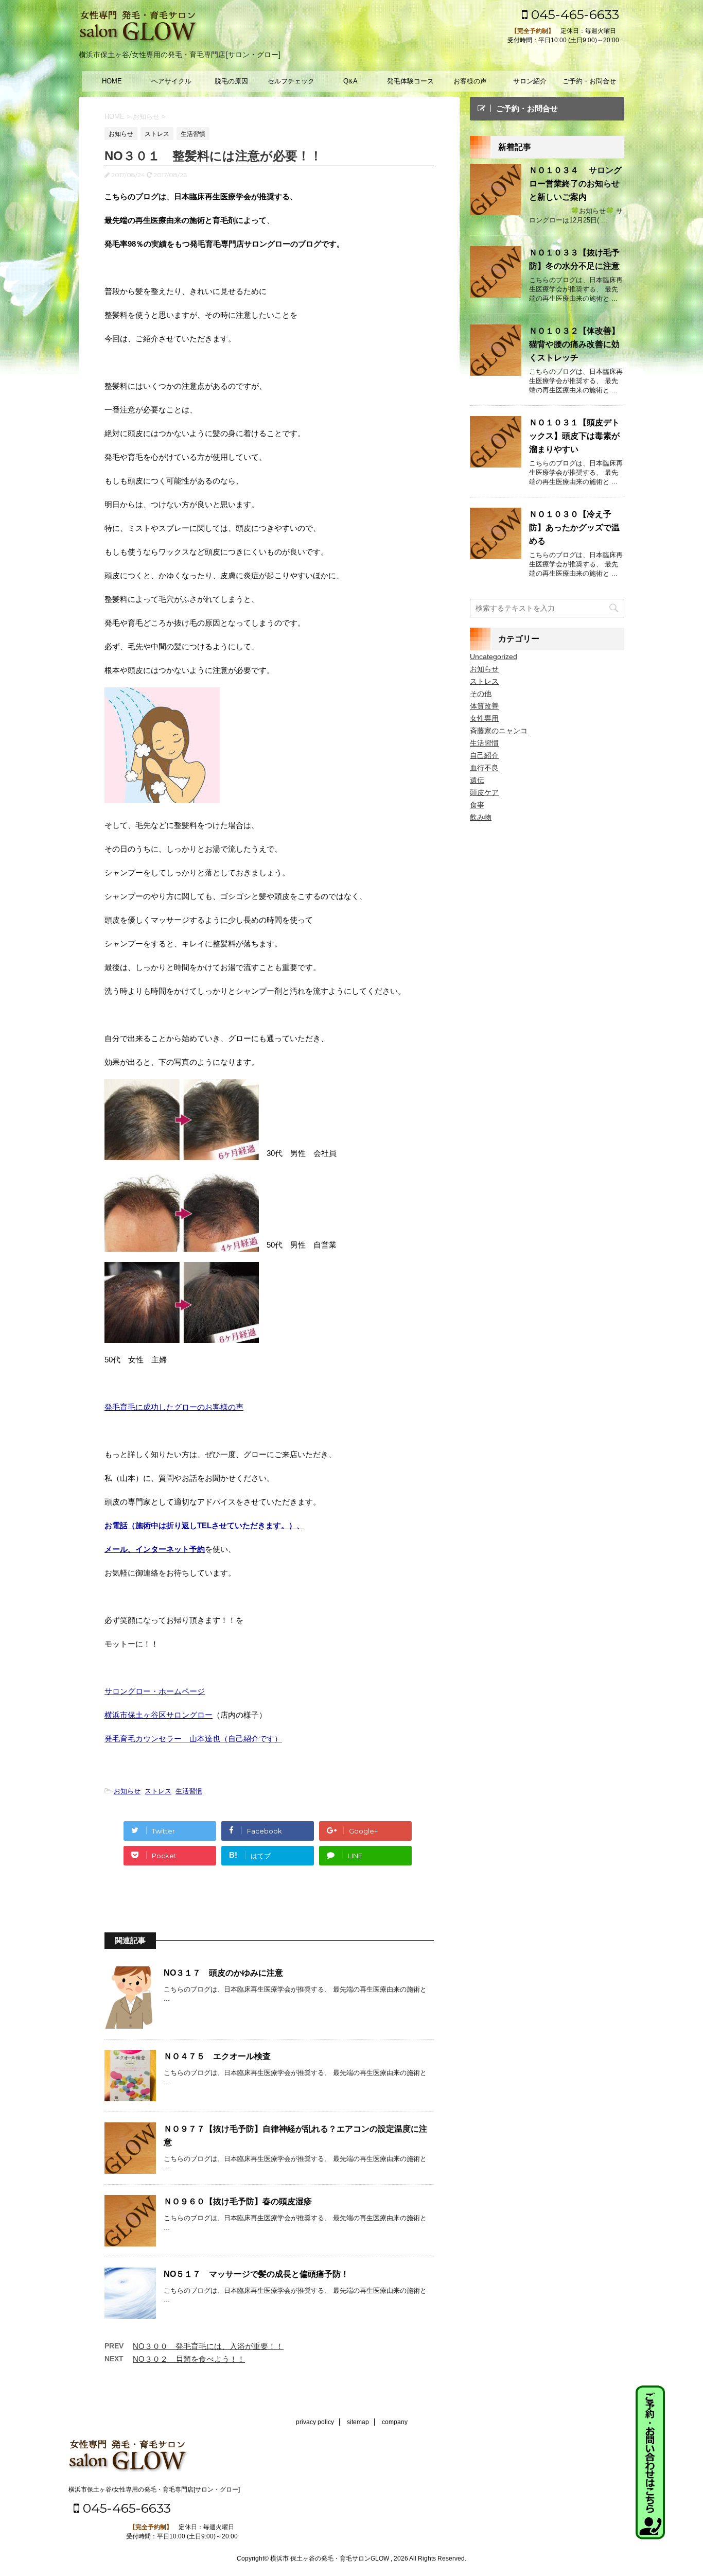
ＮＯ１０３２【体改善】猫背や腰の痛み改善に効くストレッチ (574, 344)
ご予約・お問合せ (589, 81)
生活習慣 (189, 1791)
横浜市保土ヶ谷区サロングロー (159, 1715)
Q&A (350, 81)
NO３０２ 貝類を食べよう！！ (189, 2359)
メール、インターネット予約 (155, 1549)
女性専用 (484, 718)
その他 (481, 694)
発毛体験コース (410, 81)
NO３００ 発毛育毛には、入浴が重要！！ (208, 2346)
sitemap (358, 2422)
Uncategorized (494, 656)
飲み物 (481, 817)
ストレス (158, 1791)
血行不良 (484, 768)
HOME (112, 81)
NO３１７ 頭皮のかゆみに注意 (223, 1973)
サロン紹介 (530, 81)
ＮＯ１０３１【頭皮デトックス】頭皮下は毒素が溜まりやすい (574, 436)
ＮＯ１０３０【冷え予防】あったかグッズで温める (574, 528)
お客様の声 (470, 81)
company (395, 2422)
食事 (477, 805)
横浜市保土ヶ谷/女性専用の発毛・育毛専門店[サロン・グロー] (154, 2489)
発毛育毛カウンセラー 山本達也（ (166, 1739)
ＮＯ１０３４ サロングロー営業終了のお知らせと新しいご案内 (575, 184)
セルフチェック (291, 81)
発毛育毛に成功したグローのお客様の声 (174, 1407)
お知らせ (127, 1791)
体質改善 (484, 706)
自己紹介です (251, 1739)
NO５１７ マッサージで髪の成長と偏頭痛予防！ (256, 2274)
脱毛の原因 (231, 81)
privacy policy (315, 2422)
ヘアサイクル (171, 81)
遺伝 (477, 780)
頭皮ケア (484, 792)
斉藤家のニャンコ (499, 731)
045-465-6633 (573, 14)
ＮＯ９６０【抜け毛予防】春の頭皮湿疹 (238, 2201)
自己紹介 (484, 755)
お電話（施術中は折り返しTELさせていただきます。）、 (204, 1525)
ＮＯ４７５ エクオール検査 (217, 2056)
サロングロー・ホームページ (155, 1691)
